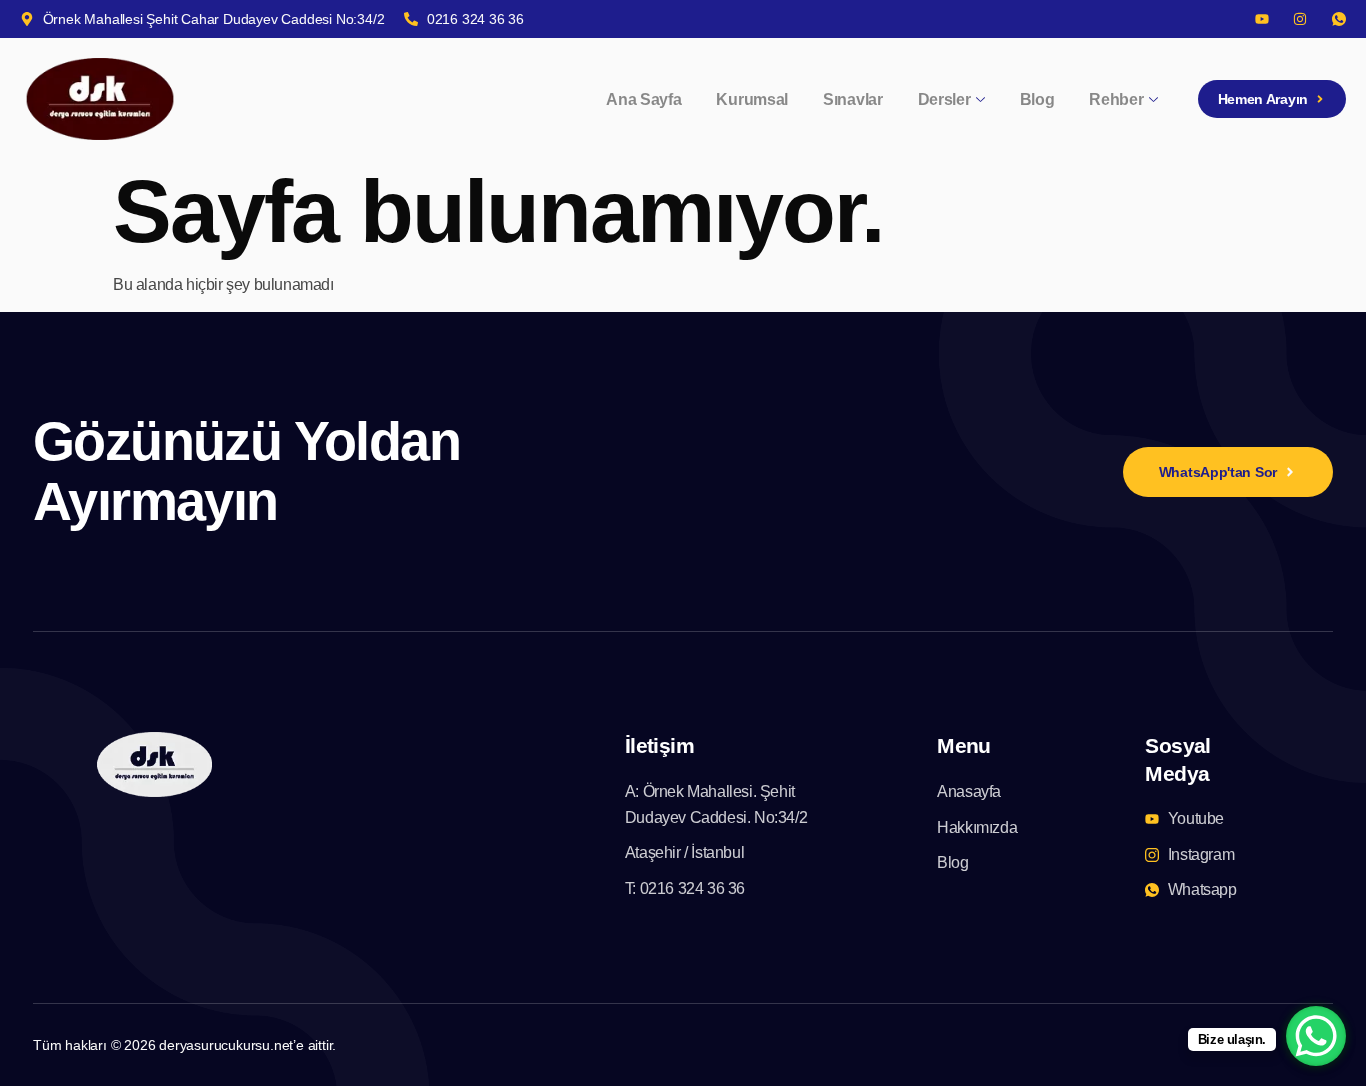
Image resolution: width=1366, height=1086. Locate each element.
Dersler (944, 99)
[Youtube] (1262, 19)
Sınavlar (853, 99)
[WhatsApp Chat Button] (1316, 1036)
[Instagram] (1300, 19)
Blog (1037, 99)
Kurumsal (752, 99)
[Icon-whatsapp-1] (1339, 19)
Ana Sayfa (643, 99)
